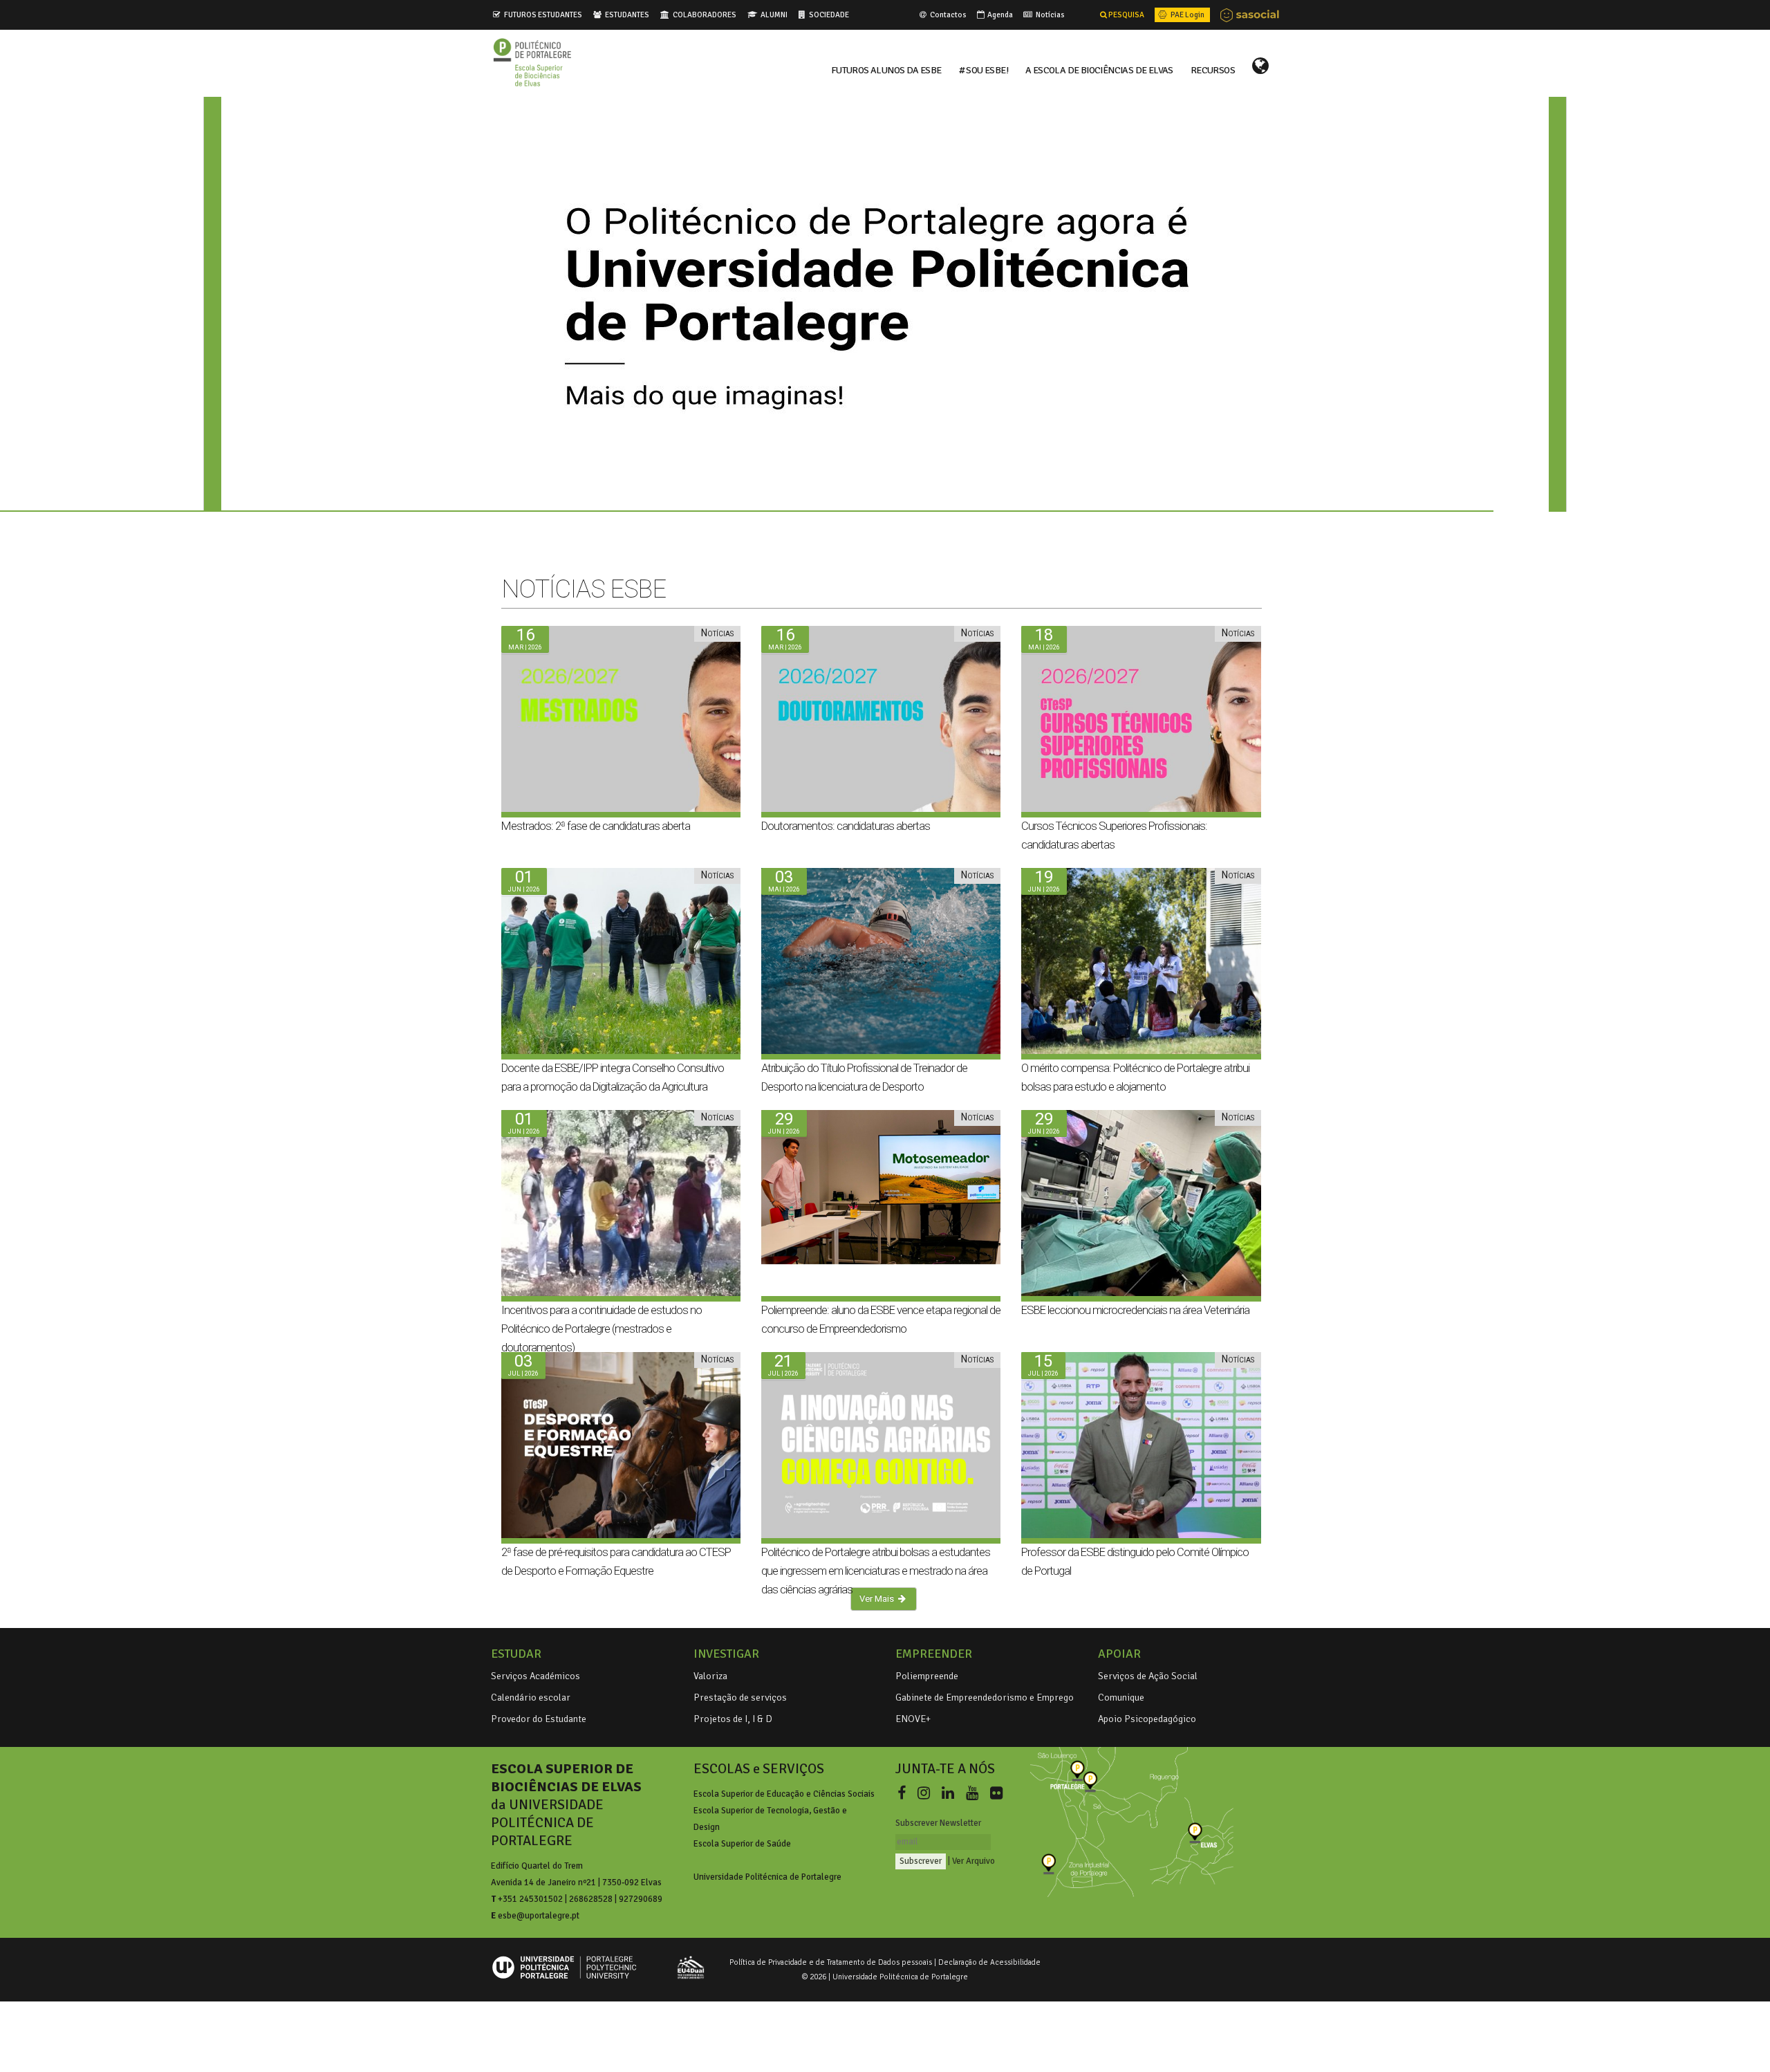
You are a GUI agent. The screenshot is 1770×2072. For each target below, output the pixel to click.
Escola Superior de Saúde (742, 1844)
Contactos (948, 15)
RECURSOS (1213, 69)
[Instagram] (926, 1794)
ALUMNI (774, 15)
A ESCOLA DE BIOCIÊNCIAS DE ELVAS (1099, 69)
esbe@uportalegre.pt (539, 1916)
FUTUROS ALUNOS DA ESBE (886, 69)
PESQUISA (1126, 15)
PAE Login (1187, 15)
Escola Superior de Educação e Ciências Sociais (784, 1794)
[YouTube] (975, 1794)
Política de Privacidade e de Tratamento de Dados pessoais (831, 1962)
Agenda (999, 15)
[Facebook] (904, 1794)
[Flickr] (996, 1794)
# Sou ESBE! (984, 69)
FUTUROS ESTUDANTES (543, 15)
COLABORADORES (705, 15)
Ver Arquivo (973, 1861)
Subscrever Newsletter (938, 1823)
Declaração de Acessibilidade (989, 1962)
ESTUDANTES (627, 15)
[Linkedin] (951, 1794)
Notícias (1050, 15)
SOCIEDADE (829, 15)
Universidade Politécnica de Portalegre (767, 1877)
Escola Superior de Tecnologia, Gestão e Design (770, 1819)
